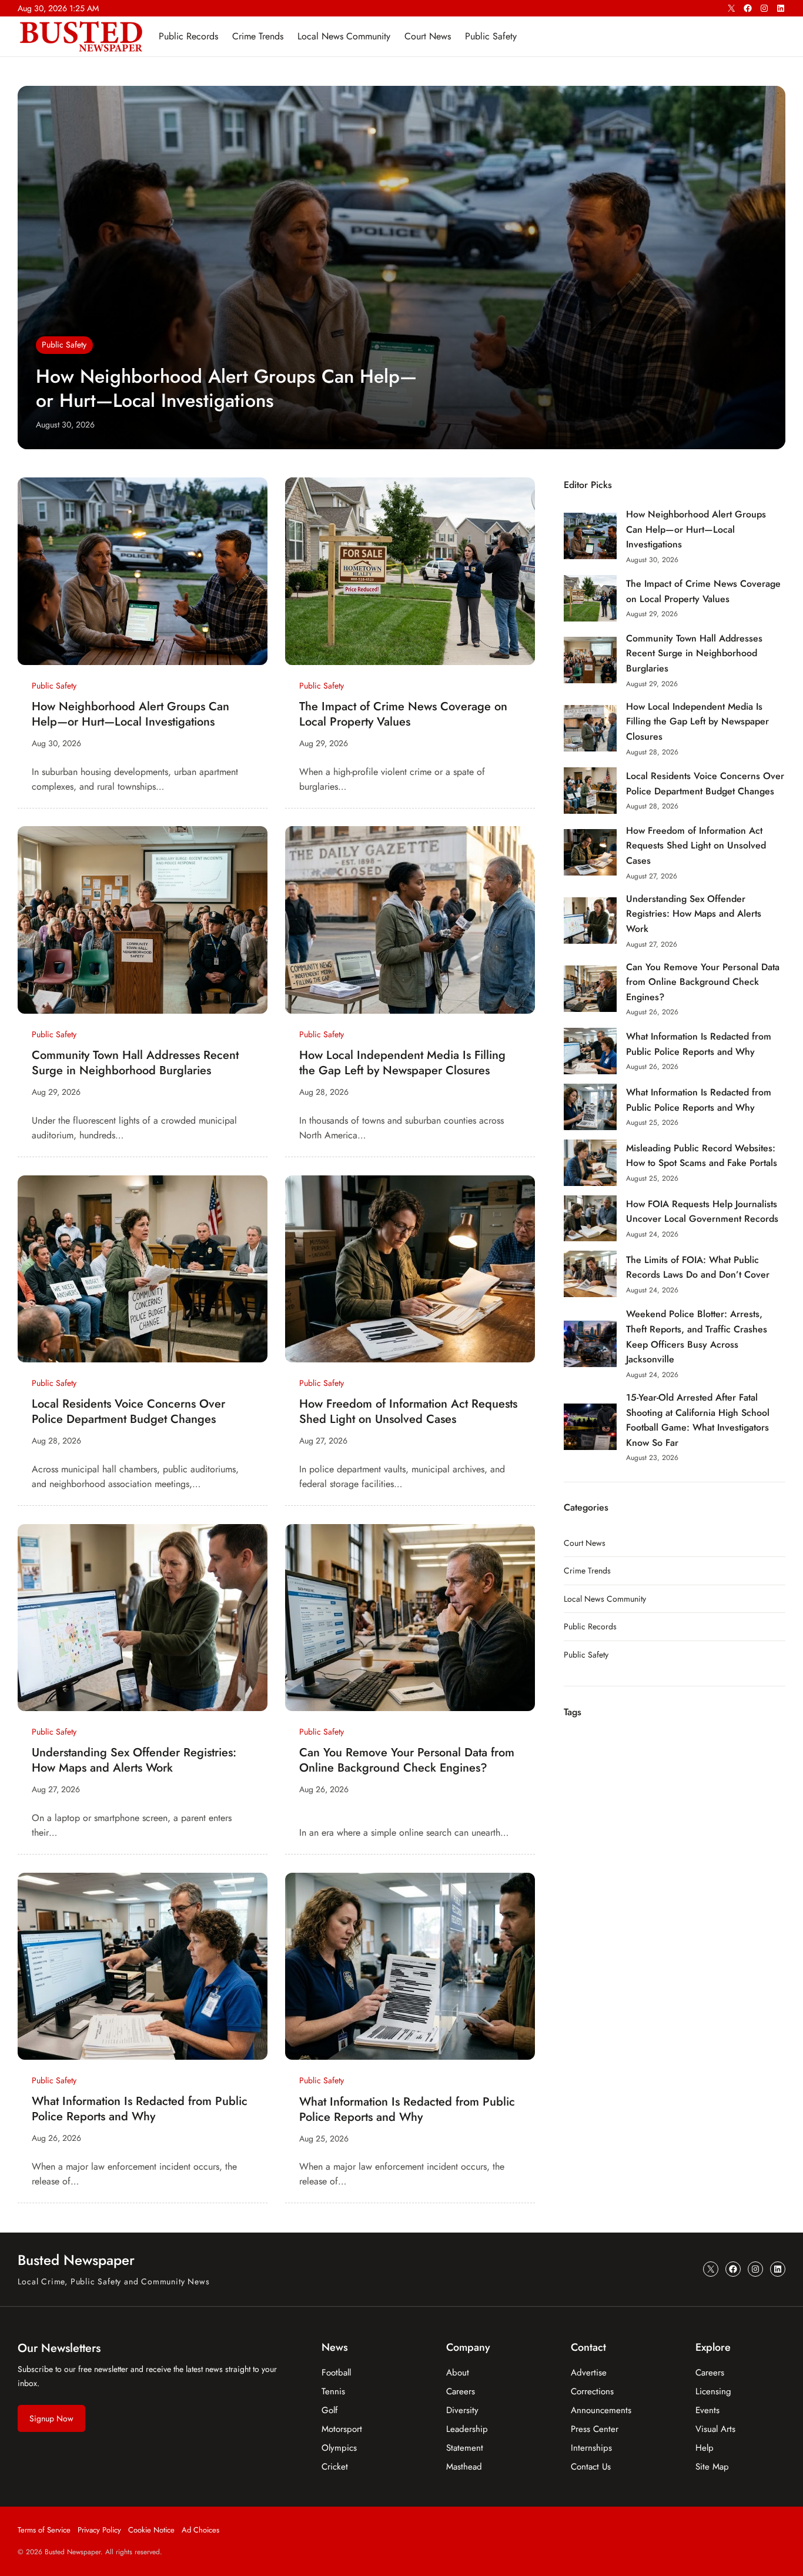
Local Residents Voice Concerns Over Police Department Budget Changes (128, 1412)
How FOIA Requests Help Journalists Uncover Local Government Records (702, 1212)
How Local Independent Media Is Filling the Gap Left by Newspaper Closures (402, 1063)
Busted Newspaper (76, 2260)
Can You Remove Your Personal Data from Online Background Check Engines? (407, 1760)
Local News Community (605, 1599)
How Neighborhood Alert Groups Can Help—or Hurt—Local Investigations (226, 389)
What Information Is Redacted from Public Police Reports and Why (140, 2109)
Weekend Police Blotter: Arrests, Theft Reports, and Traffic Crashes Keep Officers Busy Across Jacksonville (697, 1337)
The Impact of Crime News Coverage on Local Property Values (403, 714)
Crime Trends (587, 1571)
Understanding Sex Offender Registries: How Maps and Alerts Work (134, 1760)
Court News (585, 1543)
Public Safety (64, 345)
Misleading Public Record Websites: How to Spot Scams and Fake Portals (702, 1156)
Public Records (590, 1626)
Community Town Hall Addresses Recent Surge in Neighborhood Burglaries (135, 1063)
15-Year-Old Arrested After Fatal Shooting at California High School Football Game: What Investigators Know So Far (698, 1420)
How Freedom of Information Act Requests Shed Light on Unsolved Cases (408, 1412)
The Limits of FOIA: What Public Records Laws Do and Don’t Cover (698, 1267)
